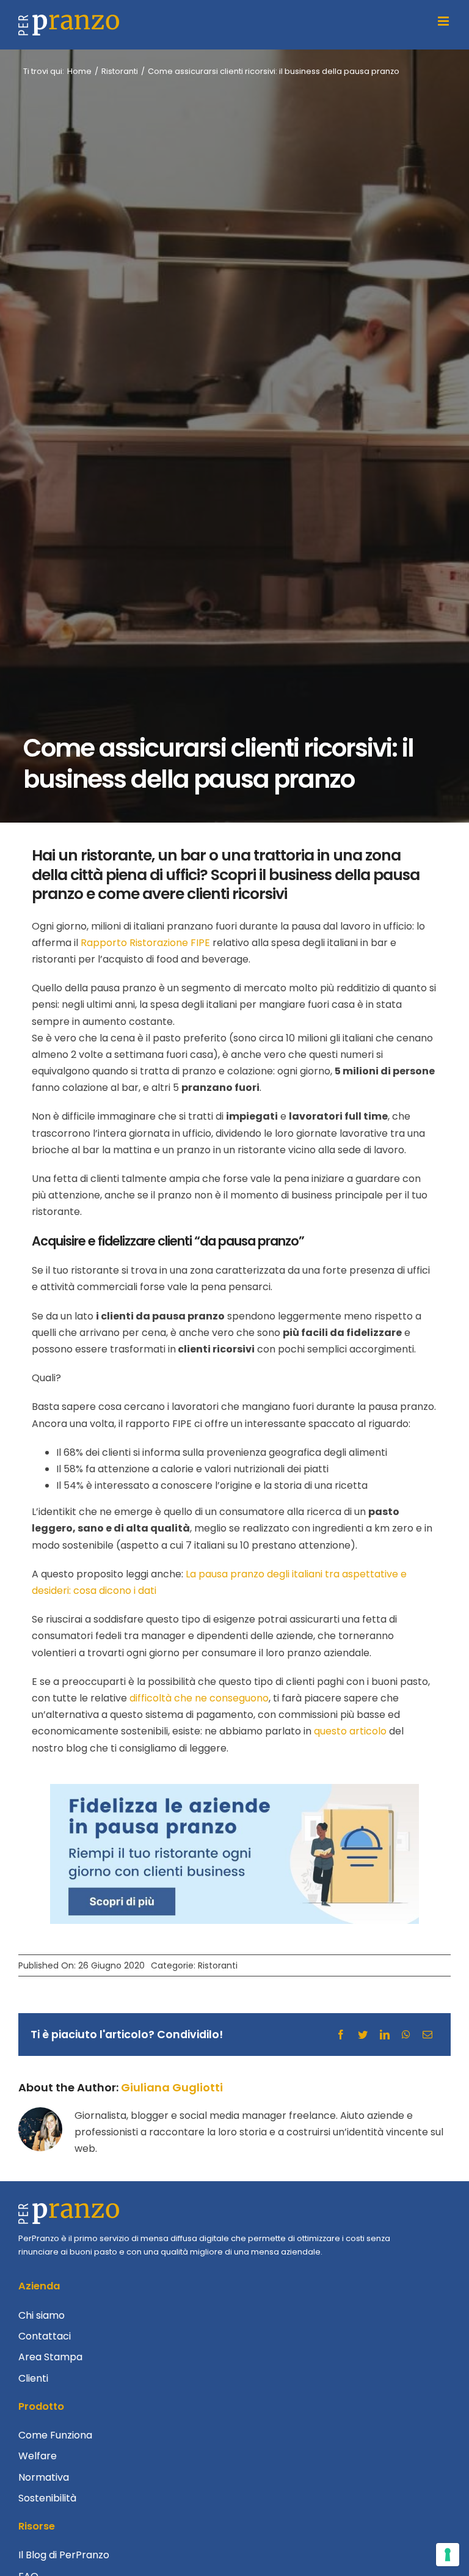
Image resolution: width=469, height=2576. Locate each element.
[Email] (427, 2035)
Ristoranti (218, 1965)
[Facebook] (341, 2035)
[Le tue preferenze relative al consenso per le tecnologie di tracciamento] (448, 2555)
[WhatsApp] (406, 2035)
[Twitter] (363, 2035)
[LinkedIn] (385, 2035)
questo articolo (350, 1731)
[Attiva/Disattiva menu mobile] (444, 21)
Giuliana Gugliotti (172, 2087)
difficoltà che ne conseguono (199, 1698)
